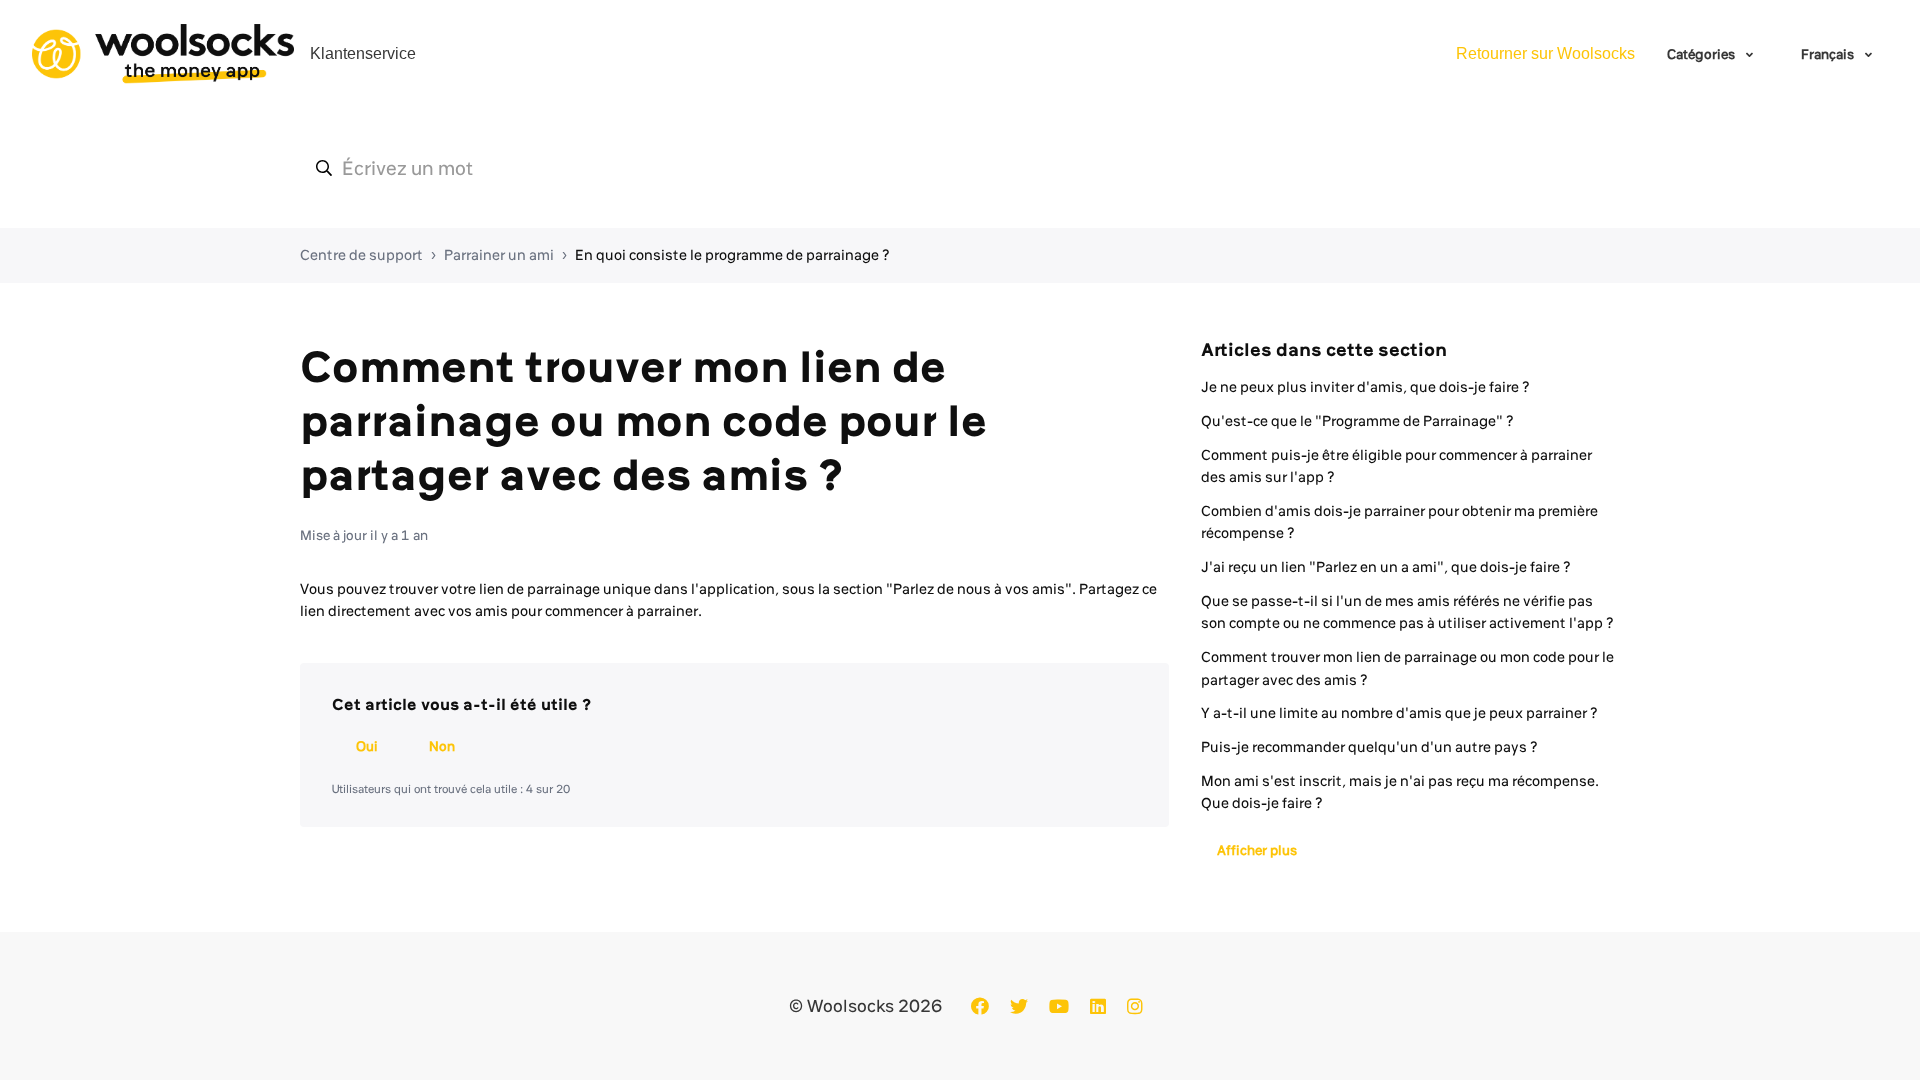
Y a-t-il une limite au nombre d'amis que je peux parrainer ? (1399, 713)
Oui (367, 746)
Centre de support (361, 255)
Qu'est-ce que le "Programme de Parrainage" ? (1357, 421)
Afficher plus (1257, 850)
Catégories (1702, 54)
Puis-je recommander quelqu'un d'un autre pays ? (1369, 747)
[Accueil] (163, 54)
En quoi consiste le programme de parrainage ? (732, 255)
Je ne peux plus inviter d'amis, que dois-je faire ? (1365, 387)
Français (1829, 54)
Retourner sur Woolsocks (1545, 53)
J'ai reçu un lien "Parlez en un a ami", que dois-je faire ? (1386, 567)
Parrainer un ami (499, 255)
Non (442, 746)
